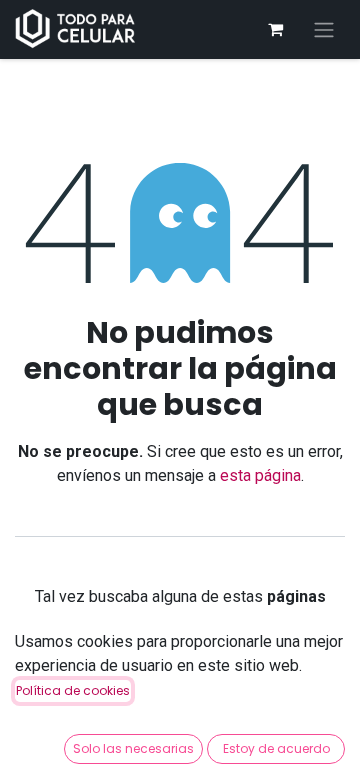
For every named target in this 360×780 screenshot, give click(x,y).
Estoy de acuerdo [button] (276, 748)
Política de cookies (73, 690)
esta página (260, 475)
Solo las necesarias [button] (133, 748)
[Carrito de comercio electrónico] (275, 29)
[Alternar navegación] (324, 29)
